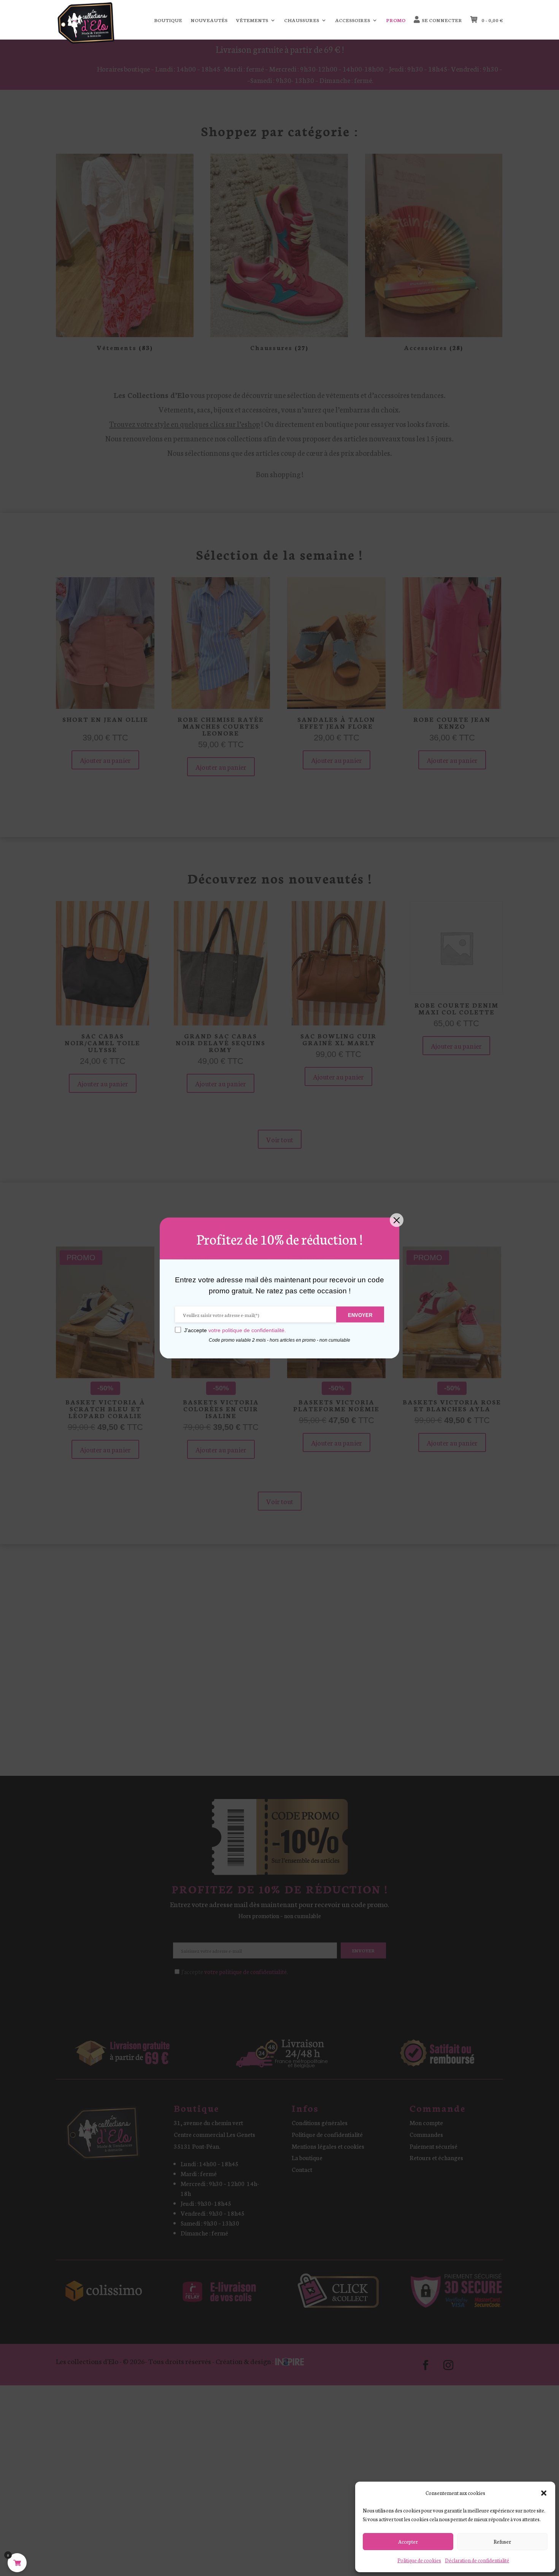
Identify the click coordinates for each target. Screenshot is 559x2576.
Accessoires (353, 20)
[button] (544, 2493)
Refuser (502, 2542)
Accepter (408, 2542)
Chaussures (302, 20)
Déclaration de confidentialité (477, 2560)
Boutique (168, 20)
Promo (396, 20)
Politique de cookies (419, 2560)
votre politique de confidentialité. (247, 1330)
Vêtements (252, 20)
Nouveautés (209, 20)
